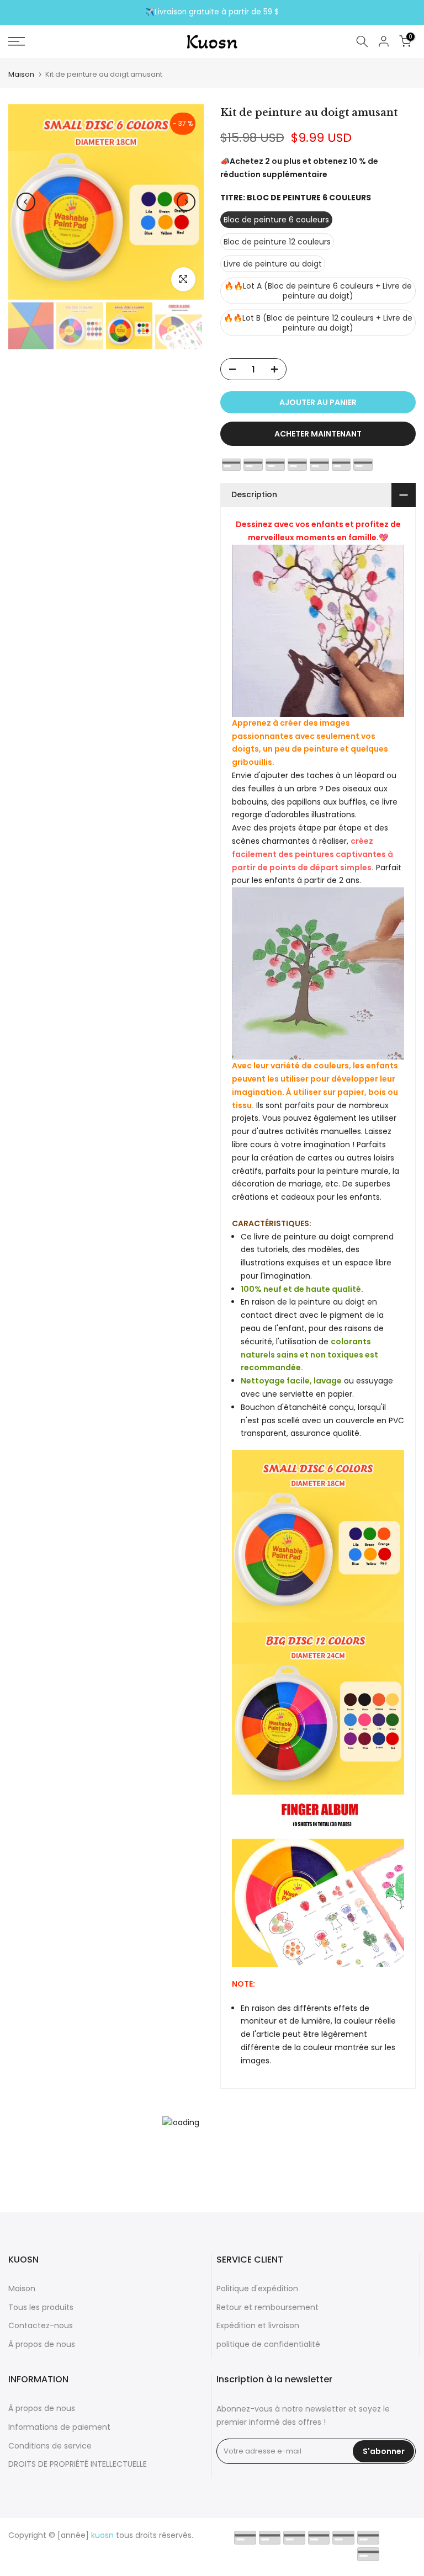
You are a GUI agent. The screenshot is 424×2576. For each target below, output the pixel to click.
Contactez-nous (41, 2325)
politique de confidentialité (268, 2344)
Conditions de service (50, 2446)
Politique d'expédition (257, 2288)
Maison (21, 74)
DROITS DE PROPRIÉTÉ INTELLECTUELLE (78, 2464)
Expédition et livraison (258, 2325)
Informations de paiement (59, 2427)
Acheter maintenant (318, 434)
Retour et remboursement (267, 2307)
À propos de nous (42, 2344)
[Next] (186, 202)
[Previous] (26, 202)
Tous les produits (41, 2307)
